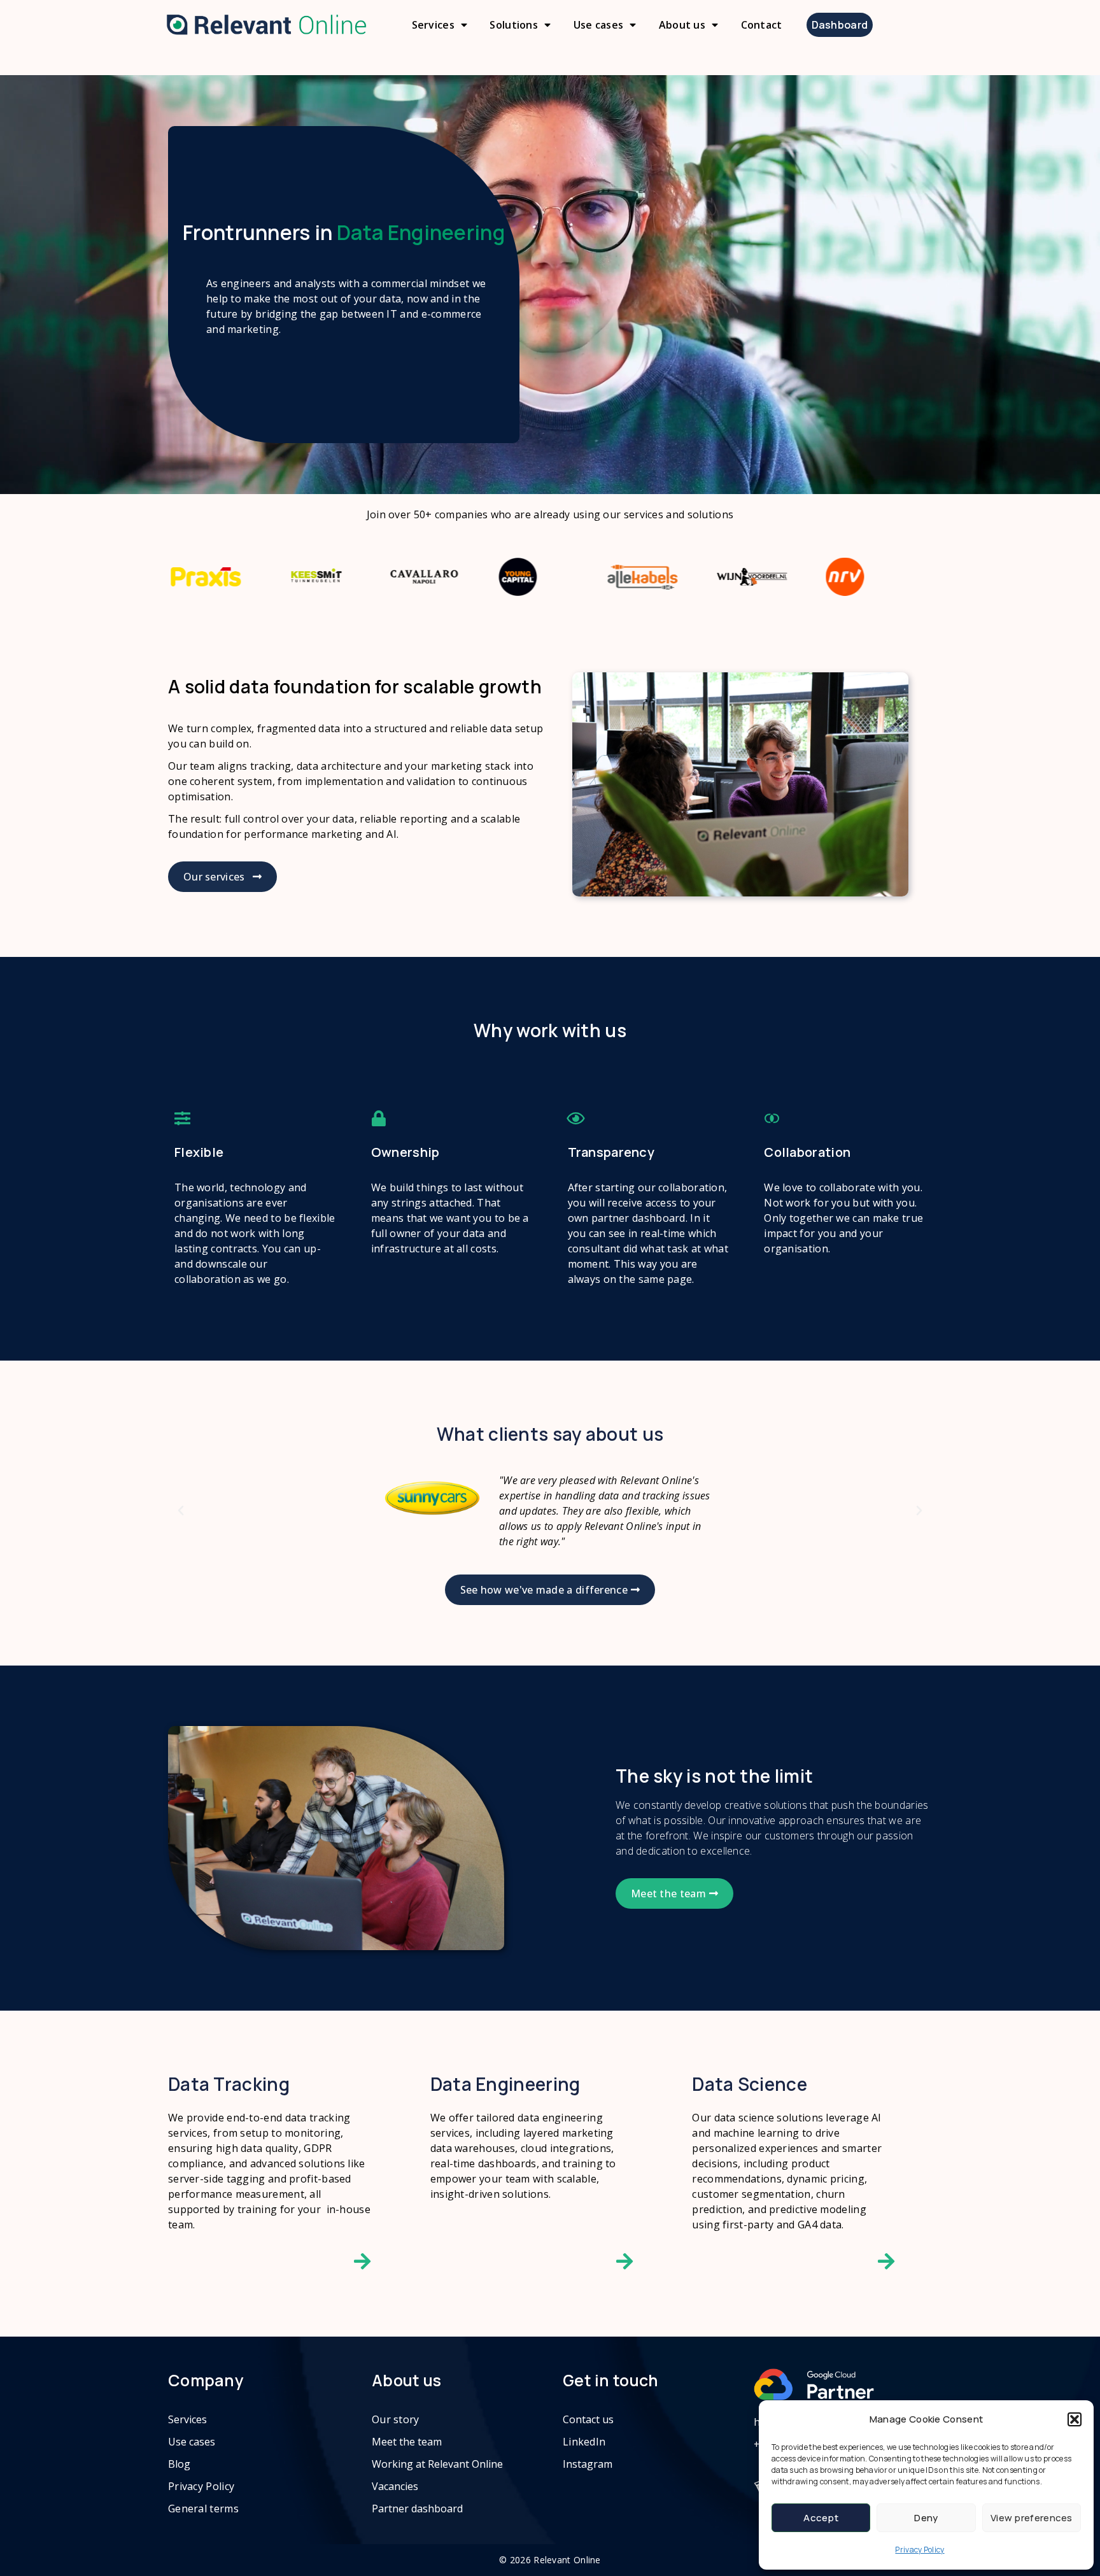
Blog (179, 2464)
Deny (926, 2518)
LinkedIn (584, 2442)
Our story (396, 2419)
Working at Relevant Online (437, 2464)
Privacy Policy (920, 2550)
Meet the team (407, 2442)
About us (682, 25)
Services (433, 25)
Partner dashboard (417, 2509)
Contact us (588, 2419)
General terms (203, 2509)
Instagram (588, 2464)
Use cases (599, 25)
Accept (821, 2518)
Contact (762, 25)
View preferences (1032, 2518)
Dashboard (840, 25)
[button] (1075, 2419)
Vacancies (395, 2486)
